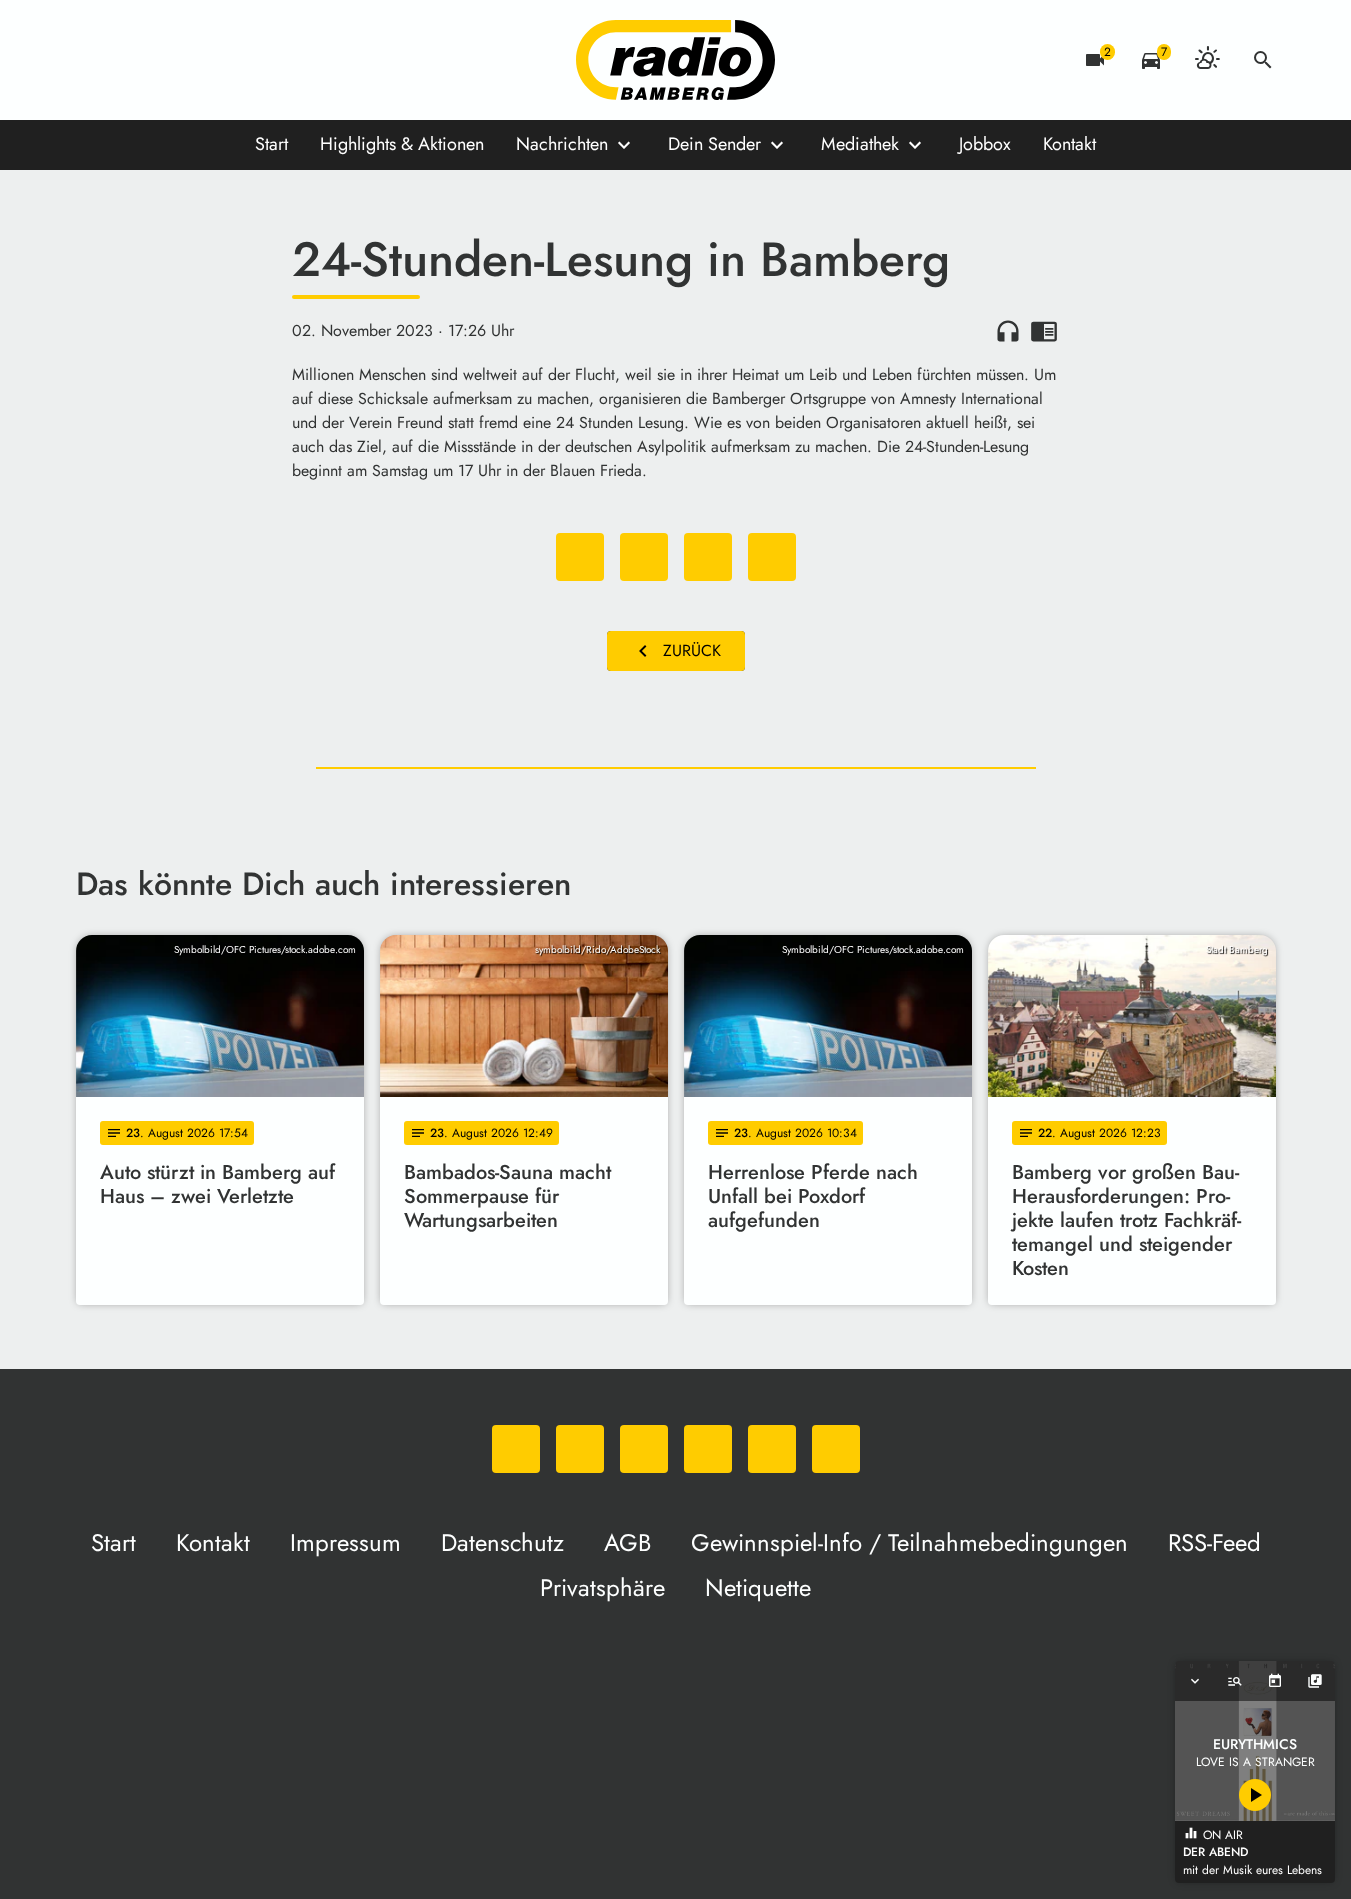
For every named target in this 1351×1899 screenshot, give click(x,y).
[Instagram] (176, 60)
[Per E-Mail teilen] (772, 557)
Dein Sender (714, 144)
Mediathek (860, 144)
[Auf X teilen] (644, 557)
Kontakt (1069, 144)
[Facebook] (136, 60)
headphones (1008, 331)
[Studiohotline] (296, 60)
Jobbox (985, 144)
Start (271, 144)
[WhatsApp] (96, 60)
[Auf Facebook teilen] (580, 557)
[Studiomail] (256, 60)
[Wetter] (1207, 60)
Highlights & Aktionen (402, 144)
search (1263, 60)
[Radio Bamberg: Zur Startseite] (676, 60)
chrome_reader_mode (1044, 331)
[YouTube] (216, 60)
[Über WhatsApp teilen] (708, 557)
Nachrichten (562, 144)
